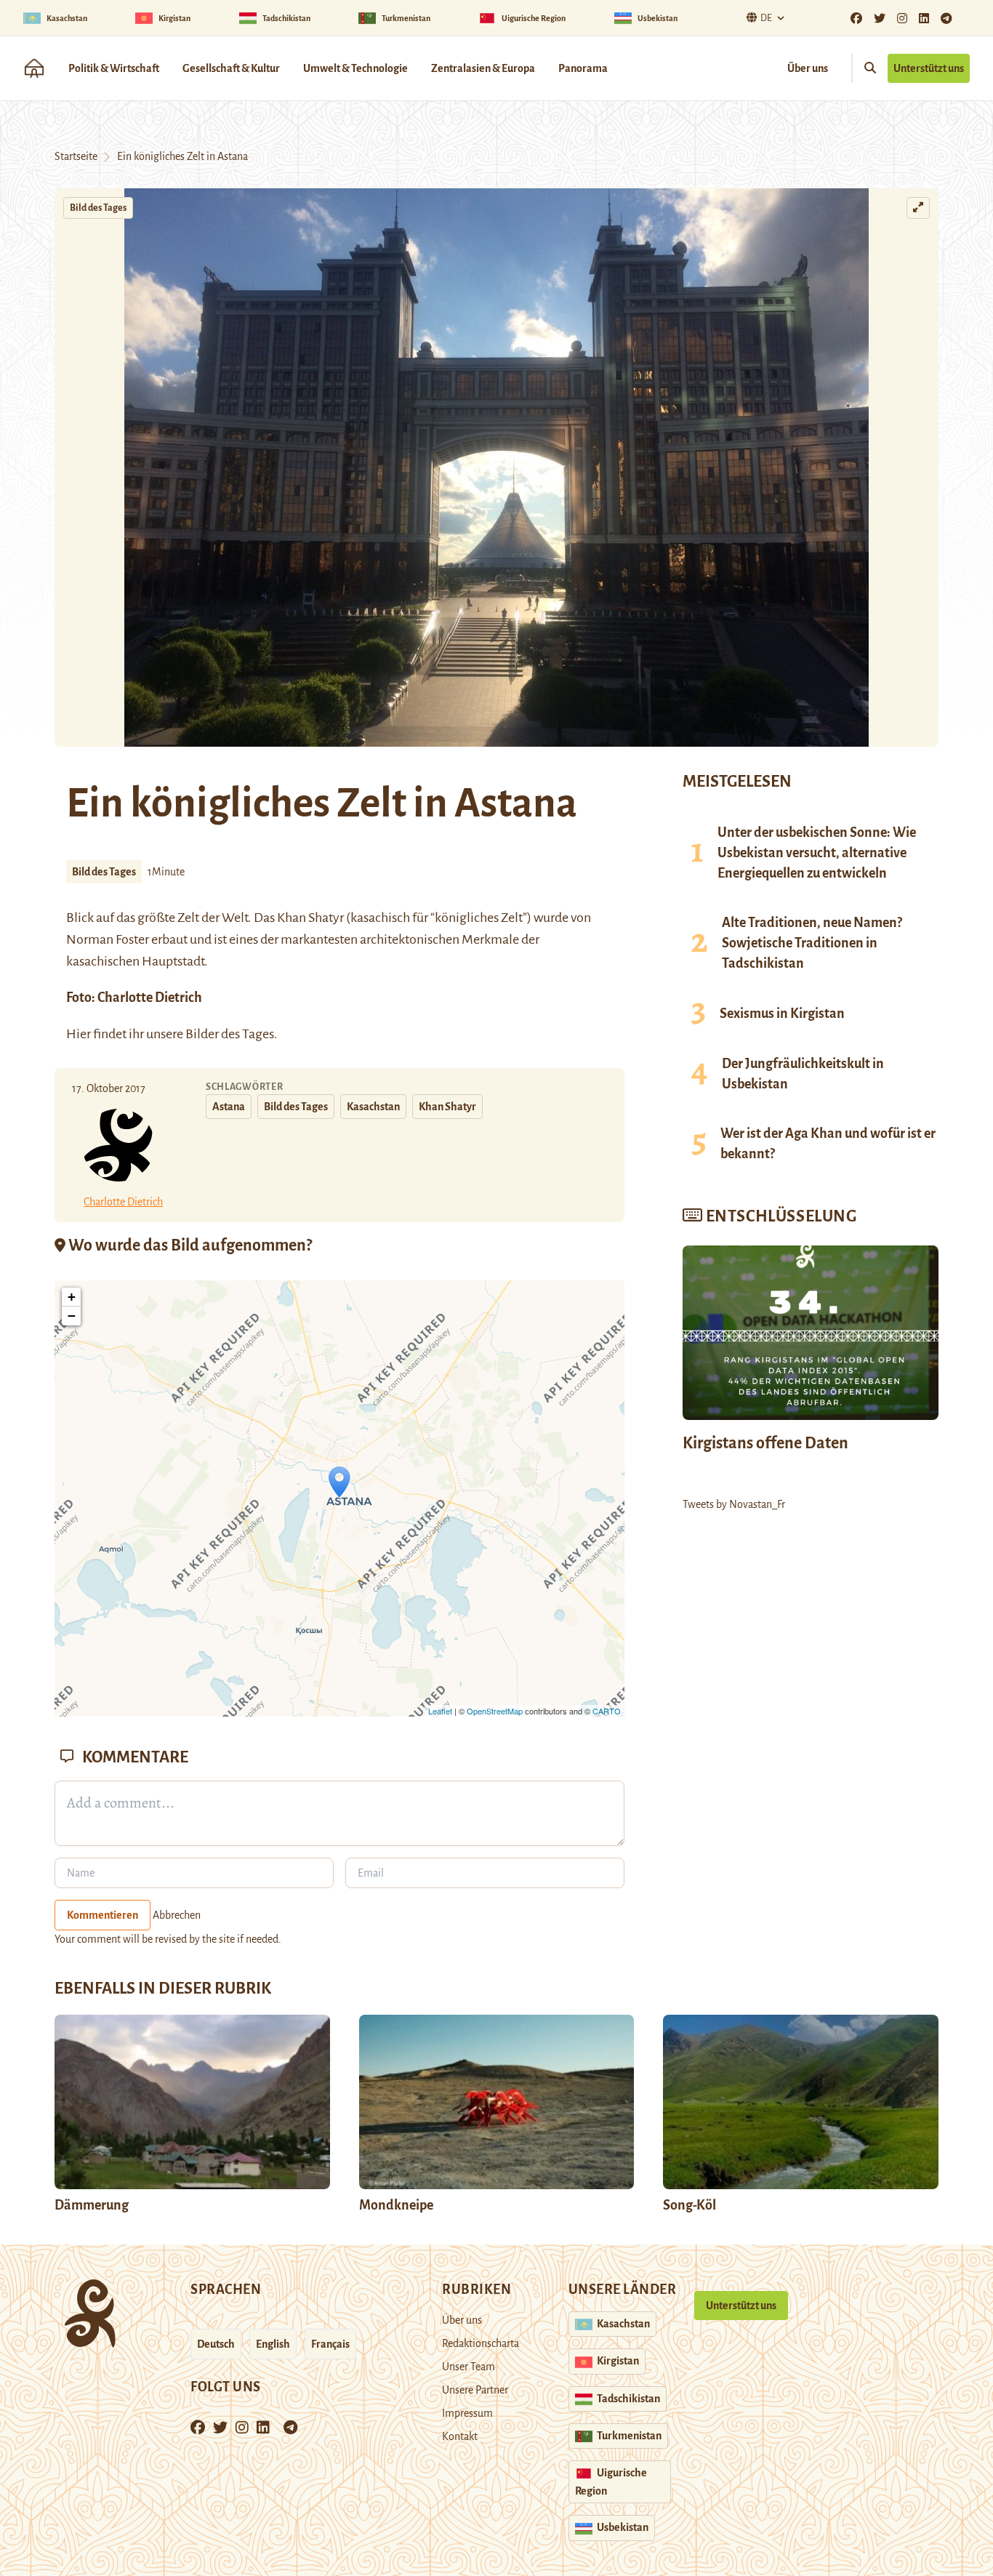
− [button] (72, 1316)
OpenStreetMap (495, 1711)
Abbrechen (177, 1915)
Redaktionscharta (481, 2343)
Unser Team (469, 2367)
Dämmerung (92, 2205)
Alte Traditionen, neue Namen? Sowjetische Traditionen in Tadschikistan (812, 943)
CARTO (607, 1711)
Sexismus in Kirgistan (782, 1014)
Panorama (583, 68)
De (766, 18)
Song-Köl (690, 2205)
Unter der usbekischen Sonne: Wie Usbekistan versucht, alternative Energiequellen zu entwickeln (817, 853)
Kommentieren (102, 1915)
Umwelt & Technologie (355, 68)
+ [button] (72, 1297)
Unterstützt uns (929, 68)
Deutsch (216, 2344)
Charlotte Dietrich (150, 998)
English (273, 2344)
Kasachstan (373, 1107)
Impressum (467, 2413)
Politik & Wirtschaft (114, 68)
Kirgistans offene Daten (765, 1443)
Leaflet (440, 1711)
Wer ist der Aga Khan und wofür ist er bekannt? (828, 1144)
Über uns (808, 68)
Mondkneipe (396, 2205)
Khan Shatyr (311, 918)
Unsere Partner (475, 2390)
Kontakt (460, 2436)
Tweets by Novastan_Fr (734, 1504)
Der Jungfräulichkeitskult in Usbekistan (803, 1074)
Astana (229, 1107)
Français (330, 2344)
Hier (79, 1034)
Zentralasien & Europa (483, 68)
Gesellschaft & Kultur (231, 68)
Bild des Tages (98, 208)
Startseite (76, 156)
